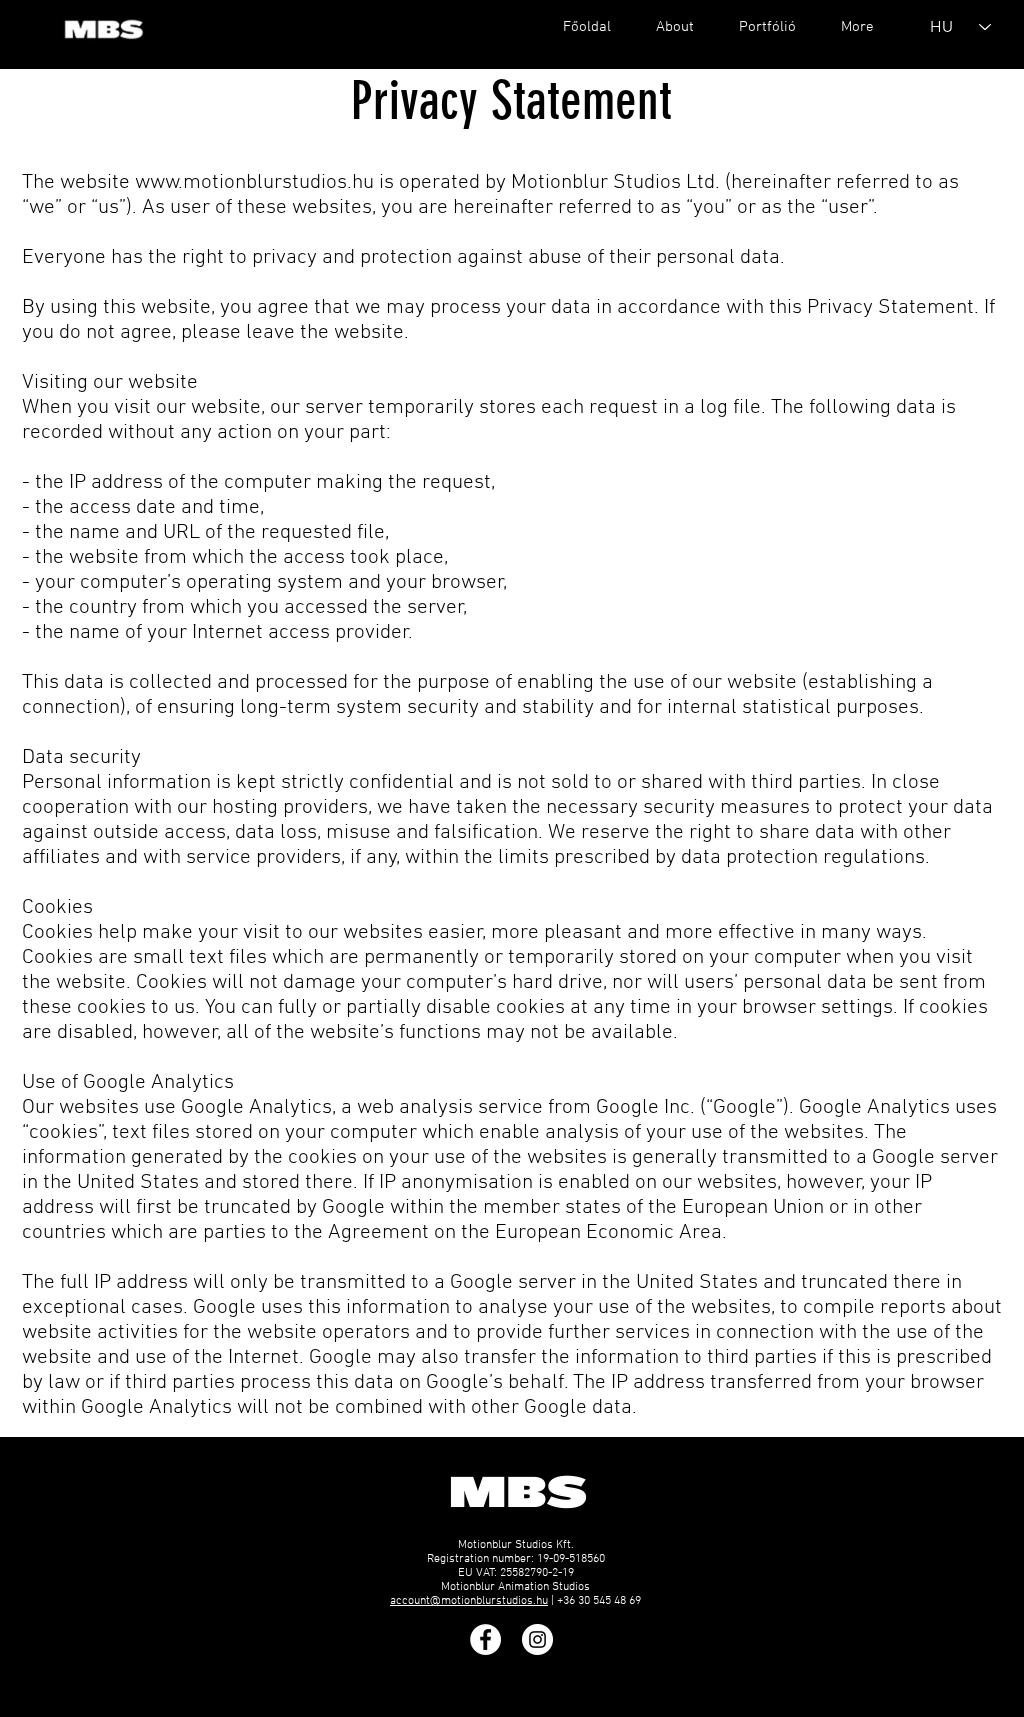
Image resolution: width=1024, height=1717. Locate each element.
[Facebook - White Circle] (485, 1639)
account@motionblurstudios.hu (469, 1601)
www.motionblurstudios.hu (254, 182)
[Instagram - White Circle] (537, 1639)
